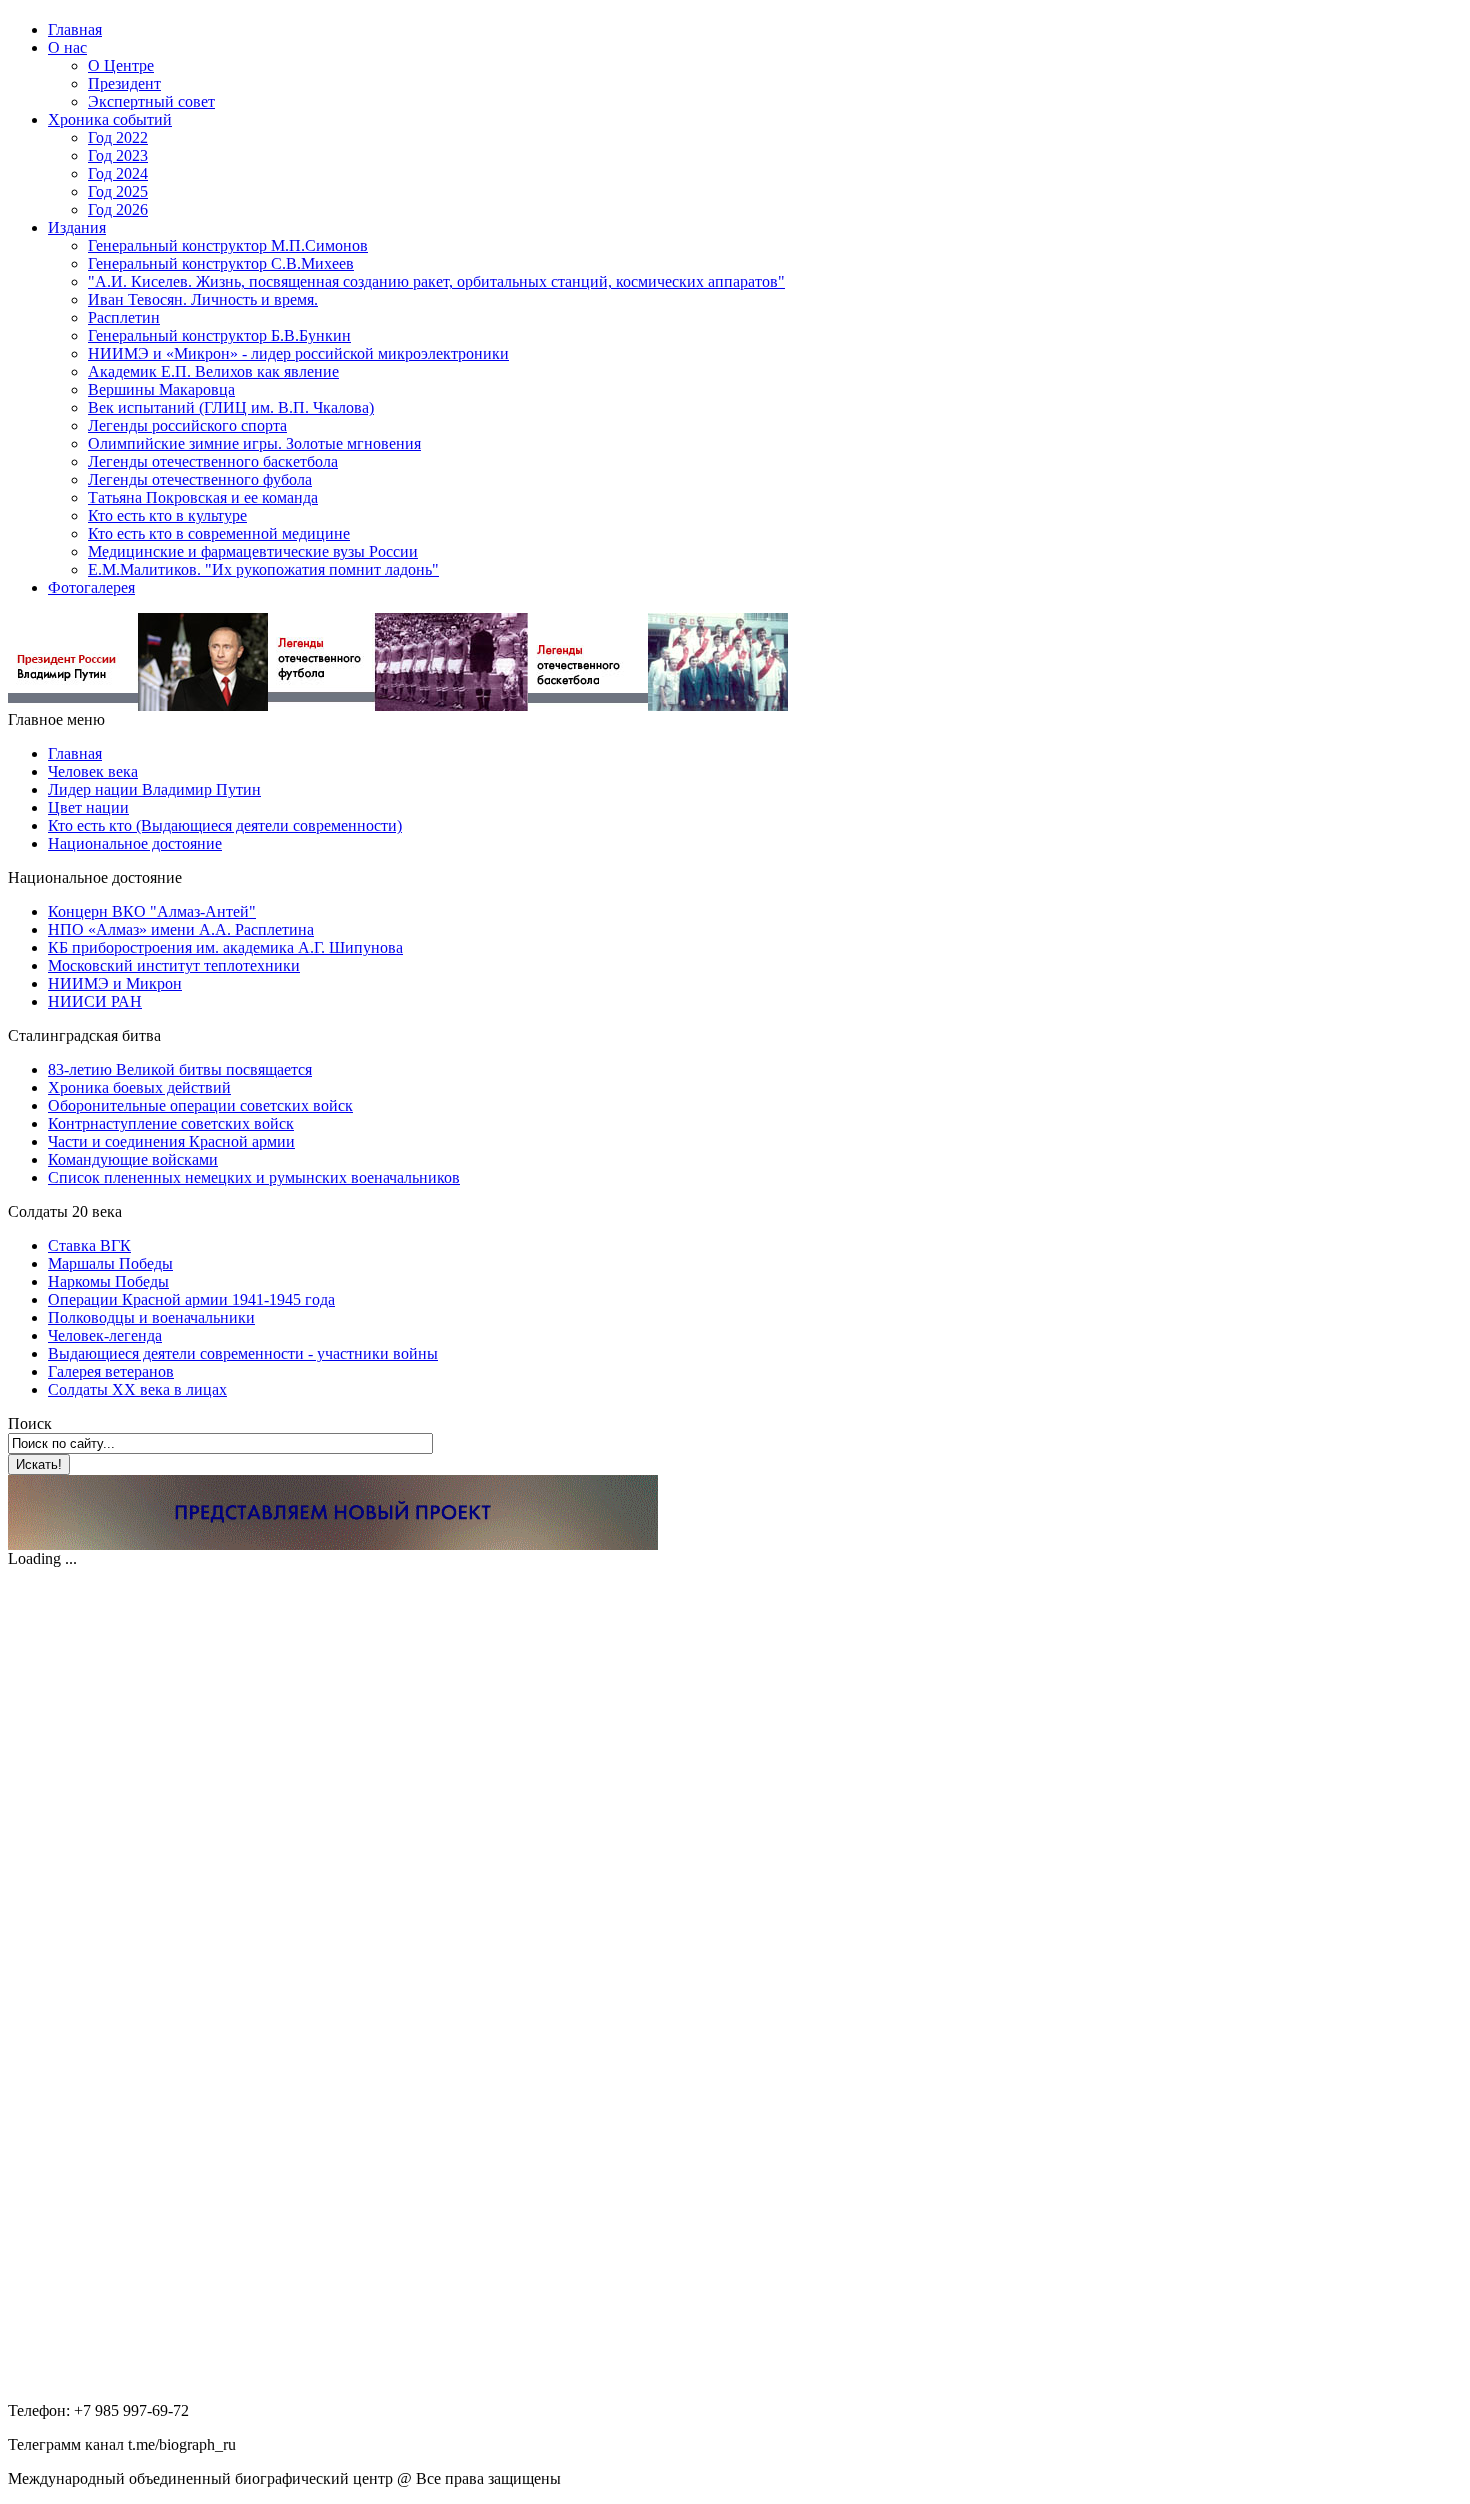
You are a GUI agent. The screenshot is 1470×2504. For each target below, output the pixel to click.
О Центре (121, 65)
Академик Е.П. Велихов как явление (213, 371)
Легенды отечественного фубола (200, 479)
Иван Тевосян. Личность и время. (203, 299)
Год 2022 (118, 137)
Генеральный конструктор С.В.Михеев (221, 263)
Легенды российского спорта (187, 425)
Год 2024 (118, 173)
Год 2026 (118, 209)
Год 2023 (118, 155)
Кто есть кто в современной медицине (219, 533)
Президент (124, 83)
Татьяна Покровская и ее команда (203, 497)
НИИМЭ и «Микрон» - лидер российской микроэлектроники (298, 353)
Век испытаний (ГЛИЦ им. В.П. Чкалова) (231, 407)
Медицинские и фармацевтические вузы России (253, 551)
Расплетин (124, 317)
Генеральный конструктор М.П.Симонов (228, 245)
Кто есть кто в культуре (167, 515)
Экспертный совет (151, 101)
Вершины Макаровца (161, 389)
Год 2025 (118, 191)
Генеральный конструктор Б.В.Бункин (219, 335)
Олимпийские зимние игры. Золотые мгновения (254, 443)
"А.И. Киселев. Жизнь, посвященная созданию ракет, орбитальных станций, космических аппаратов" (436, 281)
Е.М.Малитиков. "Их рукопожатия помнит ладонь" (263, 569)
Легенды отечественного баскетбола (213, 461)
